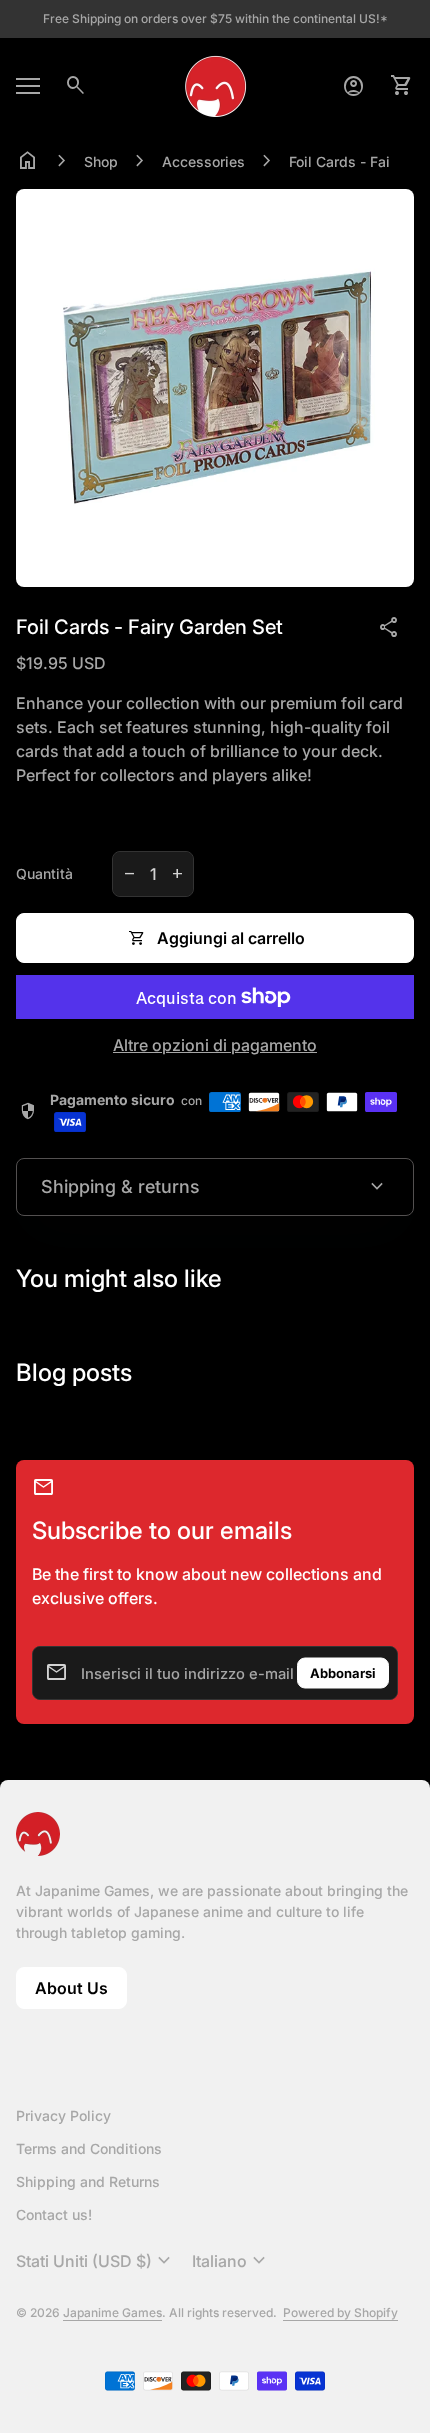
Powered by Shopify (340, 2312)
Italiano (231, 2261)
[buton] (96, 2261)
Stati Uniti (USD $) (96, 2261)
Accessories (203, 161)
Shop (101, 161)
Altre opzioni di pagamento (215, 1045)
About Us (81, 1993)
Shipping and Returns (88, 2181)
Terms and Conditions (89, 2148)
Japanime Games (112, 2312)
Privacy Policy (63, 2115)
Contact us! (54, 2214)
